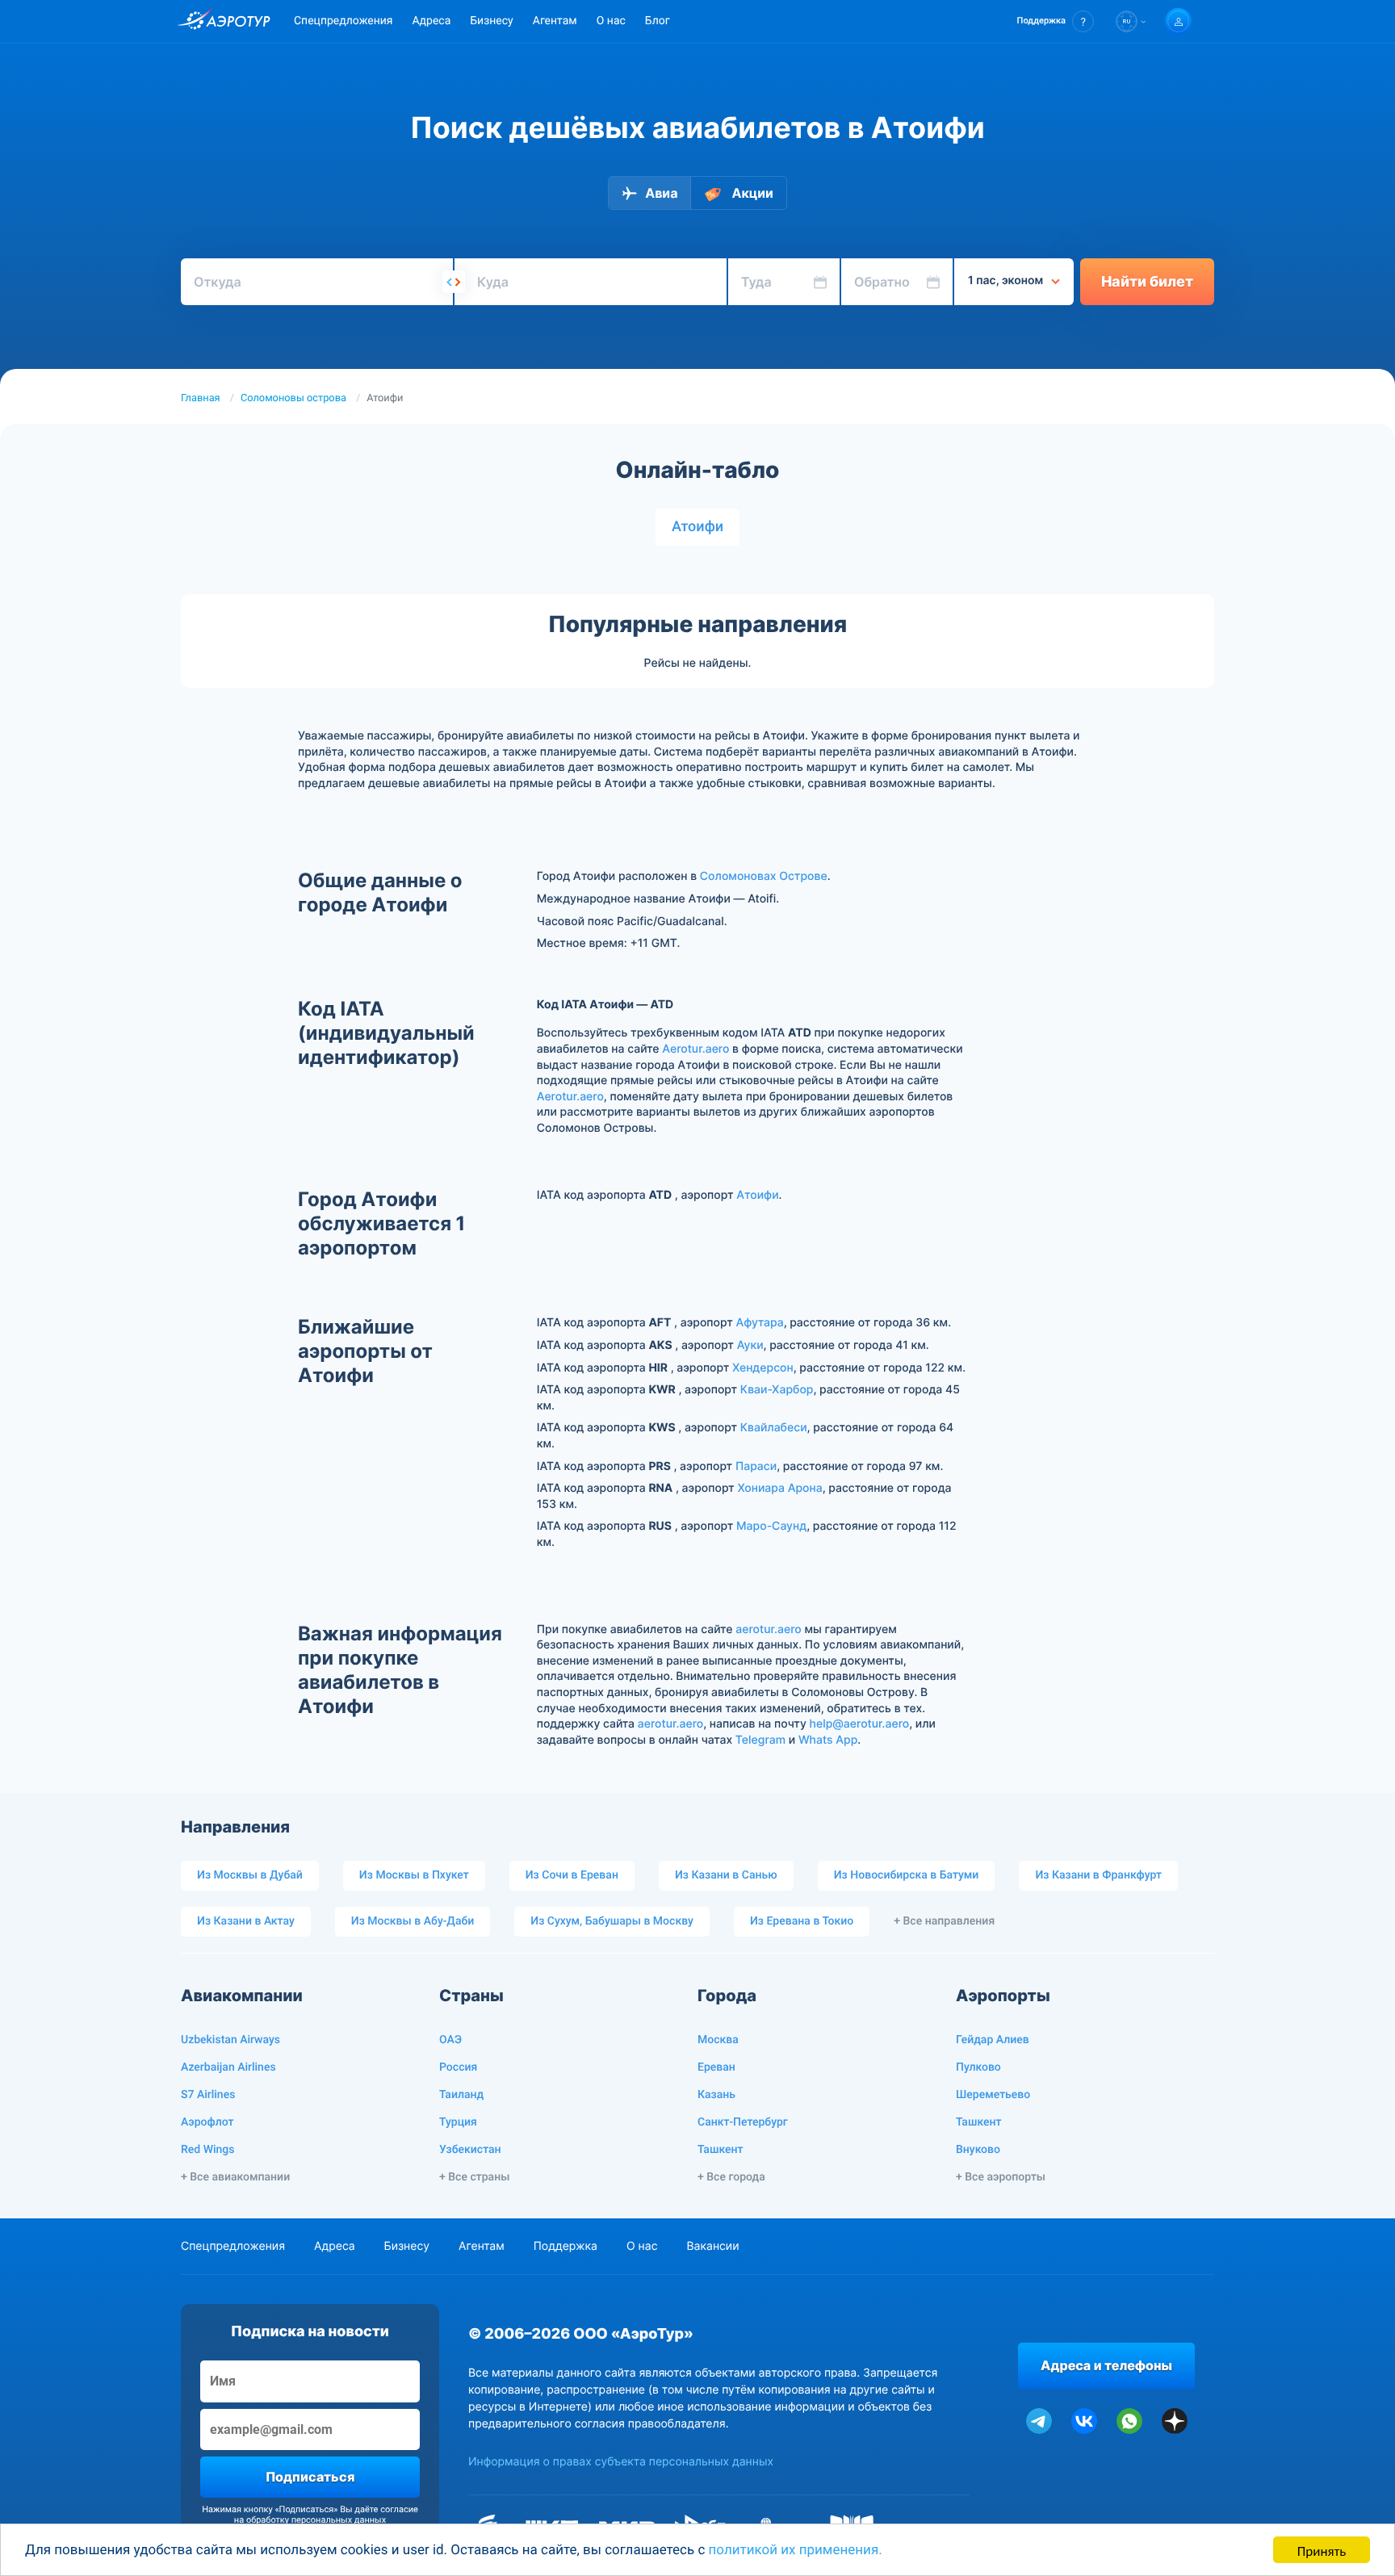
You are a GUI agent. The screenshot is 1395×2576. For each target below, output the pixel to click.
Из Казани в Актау (246, 1921)
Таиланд (461, 2095)
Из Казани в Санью (726, 1875)
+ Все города (731, 2177)
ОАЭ (450, 2040)
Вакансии (712, 2246)
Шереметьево (993, 2095)
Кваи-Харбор (777, 1390)
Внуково (978, 2150)
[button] (1056, 21)
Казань (716, 2095)
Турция (458, 2122)
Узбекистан (470, 2150)
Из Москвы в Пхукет (414, 1875)
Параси (756, 1466)
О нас (611, 21)
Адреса (431, 21)
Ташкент (721, 2150)
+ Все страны (474, 2177)
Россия (458, 2067)
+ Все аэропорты (1001, 2177)
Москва (718, 2040)
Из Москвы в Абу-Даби (413, 1921)
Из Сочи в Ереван (572, 1875)
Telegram (760, 1740)
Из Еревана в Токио (802, 1921)
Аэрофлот (207, 2122)
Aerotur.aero (695, 1049)
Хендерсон (763, 1368)
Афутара (759, 1323)
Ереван (716, 2067)
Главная (201, 398)
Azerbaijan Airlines (228, 2067)
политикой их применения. (796, 2550)
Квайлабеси (774, 1428)
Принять (1322, 2550)
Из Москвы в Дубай (250, 1875)
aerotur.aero (768, 1629)
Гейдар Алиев (993, 2040)
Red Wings (207, 2150)
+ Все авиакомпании (235, 2177)
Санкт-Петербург (743, 2122)
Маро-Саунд (771, 1526)
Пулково (978, 2067)
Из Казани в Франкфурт (1098, 1875)
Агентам (555, 21)
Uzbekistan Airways (230, 2040)
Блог (658, 21)
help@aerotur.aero (860, 1724)
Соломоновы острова (293, 398)
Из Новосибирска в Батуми (907, 1875)
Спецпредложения (343, 21)
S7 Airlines (208, 2095)
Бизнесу (491, 21)
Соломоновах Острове (764, 876)
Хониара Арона (779, 1488)
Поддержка (566, 2246)
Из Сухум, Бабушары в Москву (612, 1921)
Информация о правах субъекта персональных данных (621, 2462)
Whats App (828, 1740)
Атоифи (697, 527)
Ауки (750, 1345)
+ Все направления (944, 1921)
